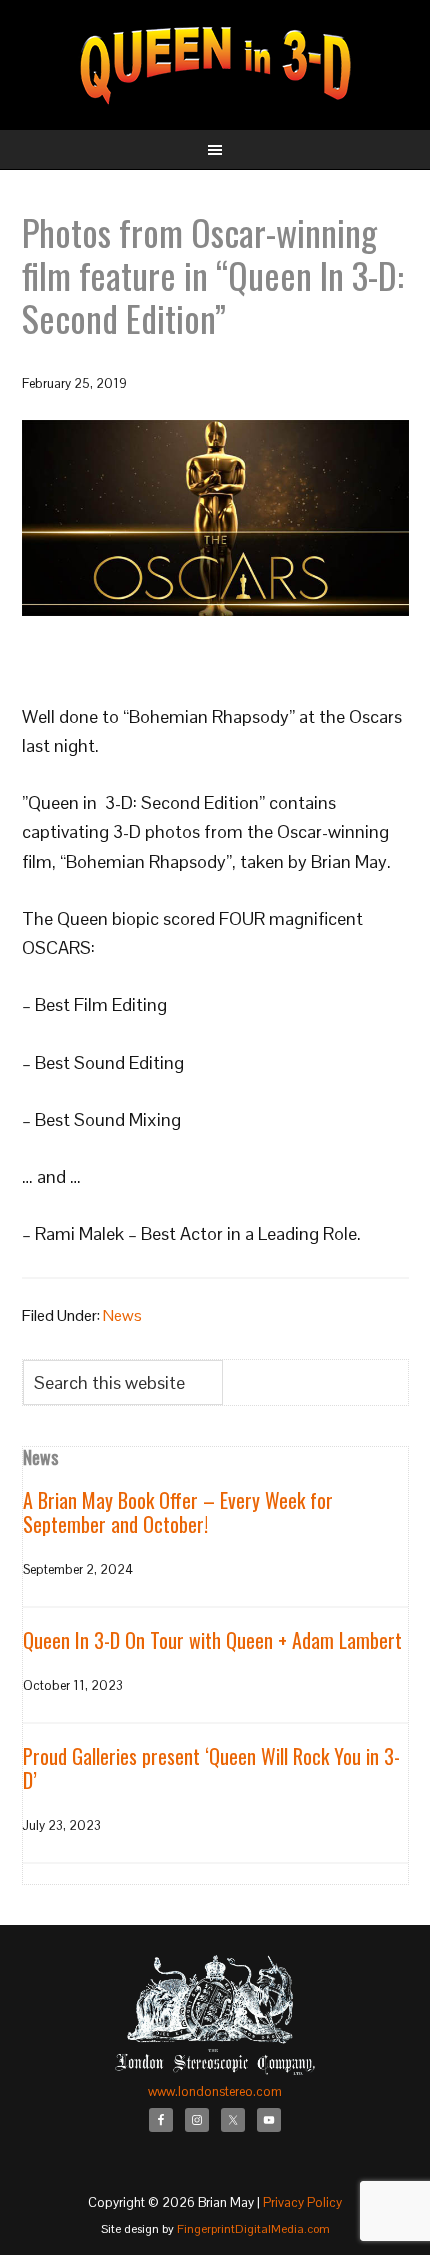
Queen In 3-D (215, 65)
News (122, 1315)
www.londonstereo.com (215, 2091)
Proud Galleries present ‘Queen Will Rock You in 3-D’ (211, 1768)
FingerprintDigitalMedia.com (253, 2229)
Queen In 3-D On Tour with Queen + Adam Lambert (212, 1640)
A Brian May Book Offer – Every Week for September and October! (178, 1512)
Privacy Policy (302, 2202)
